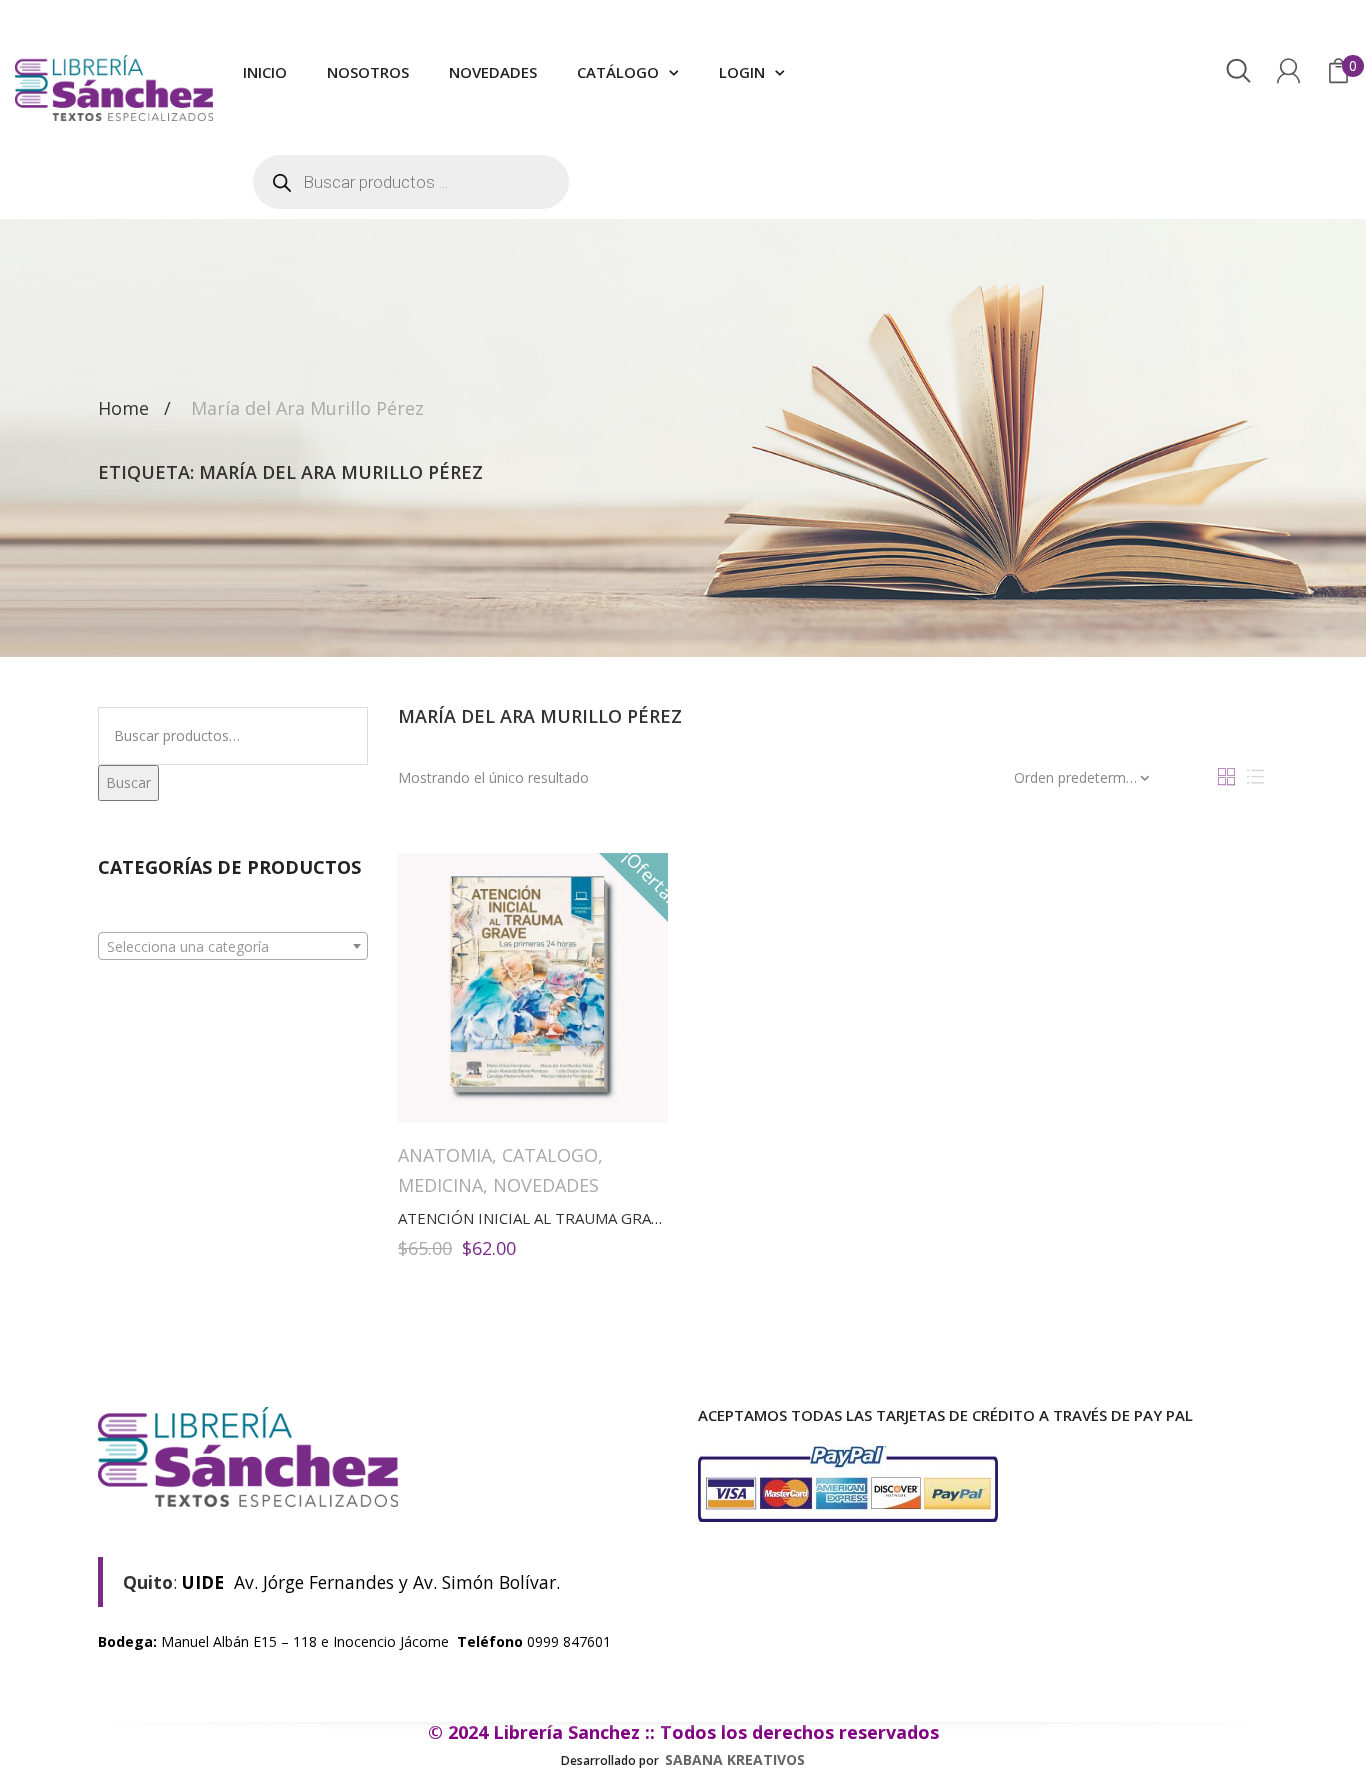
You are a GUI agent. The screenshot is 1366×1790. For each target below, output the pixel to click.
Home (123, 408)
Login (742, 72)
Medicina (440, 1185)
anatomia (445, 1155)
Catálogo (618, 72)
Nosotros (368, 72)
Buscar (128, 782)
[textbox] (233, 947)
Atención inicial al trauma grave (533, 1218)
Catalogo (550, 1155)
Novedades (493, 72)
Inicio (265, 72)
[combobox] (233, 946)
